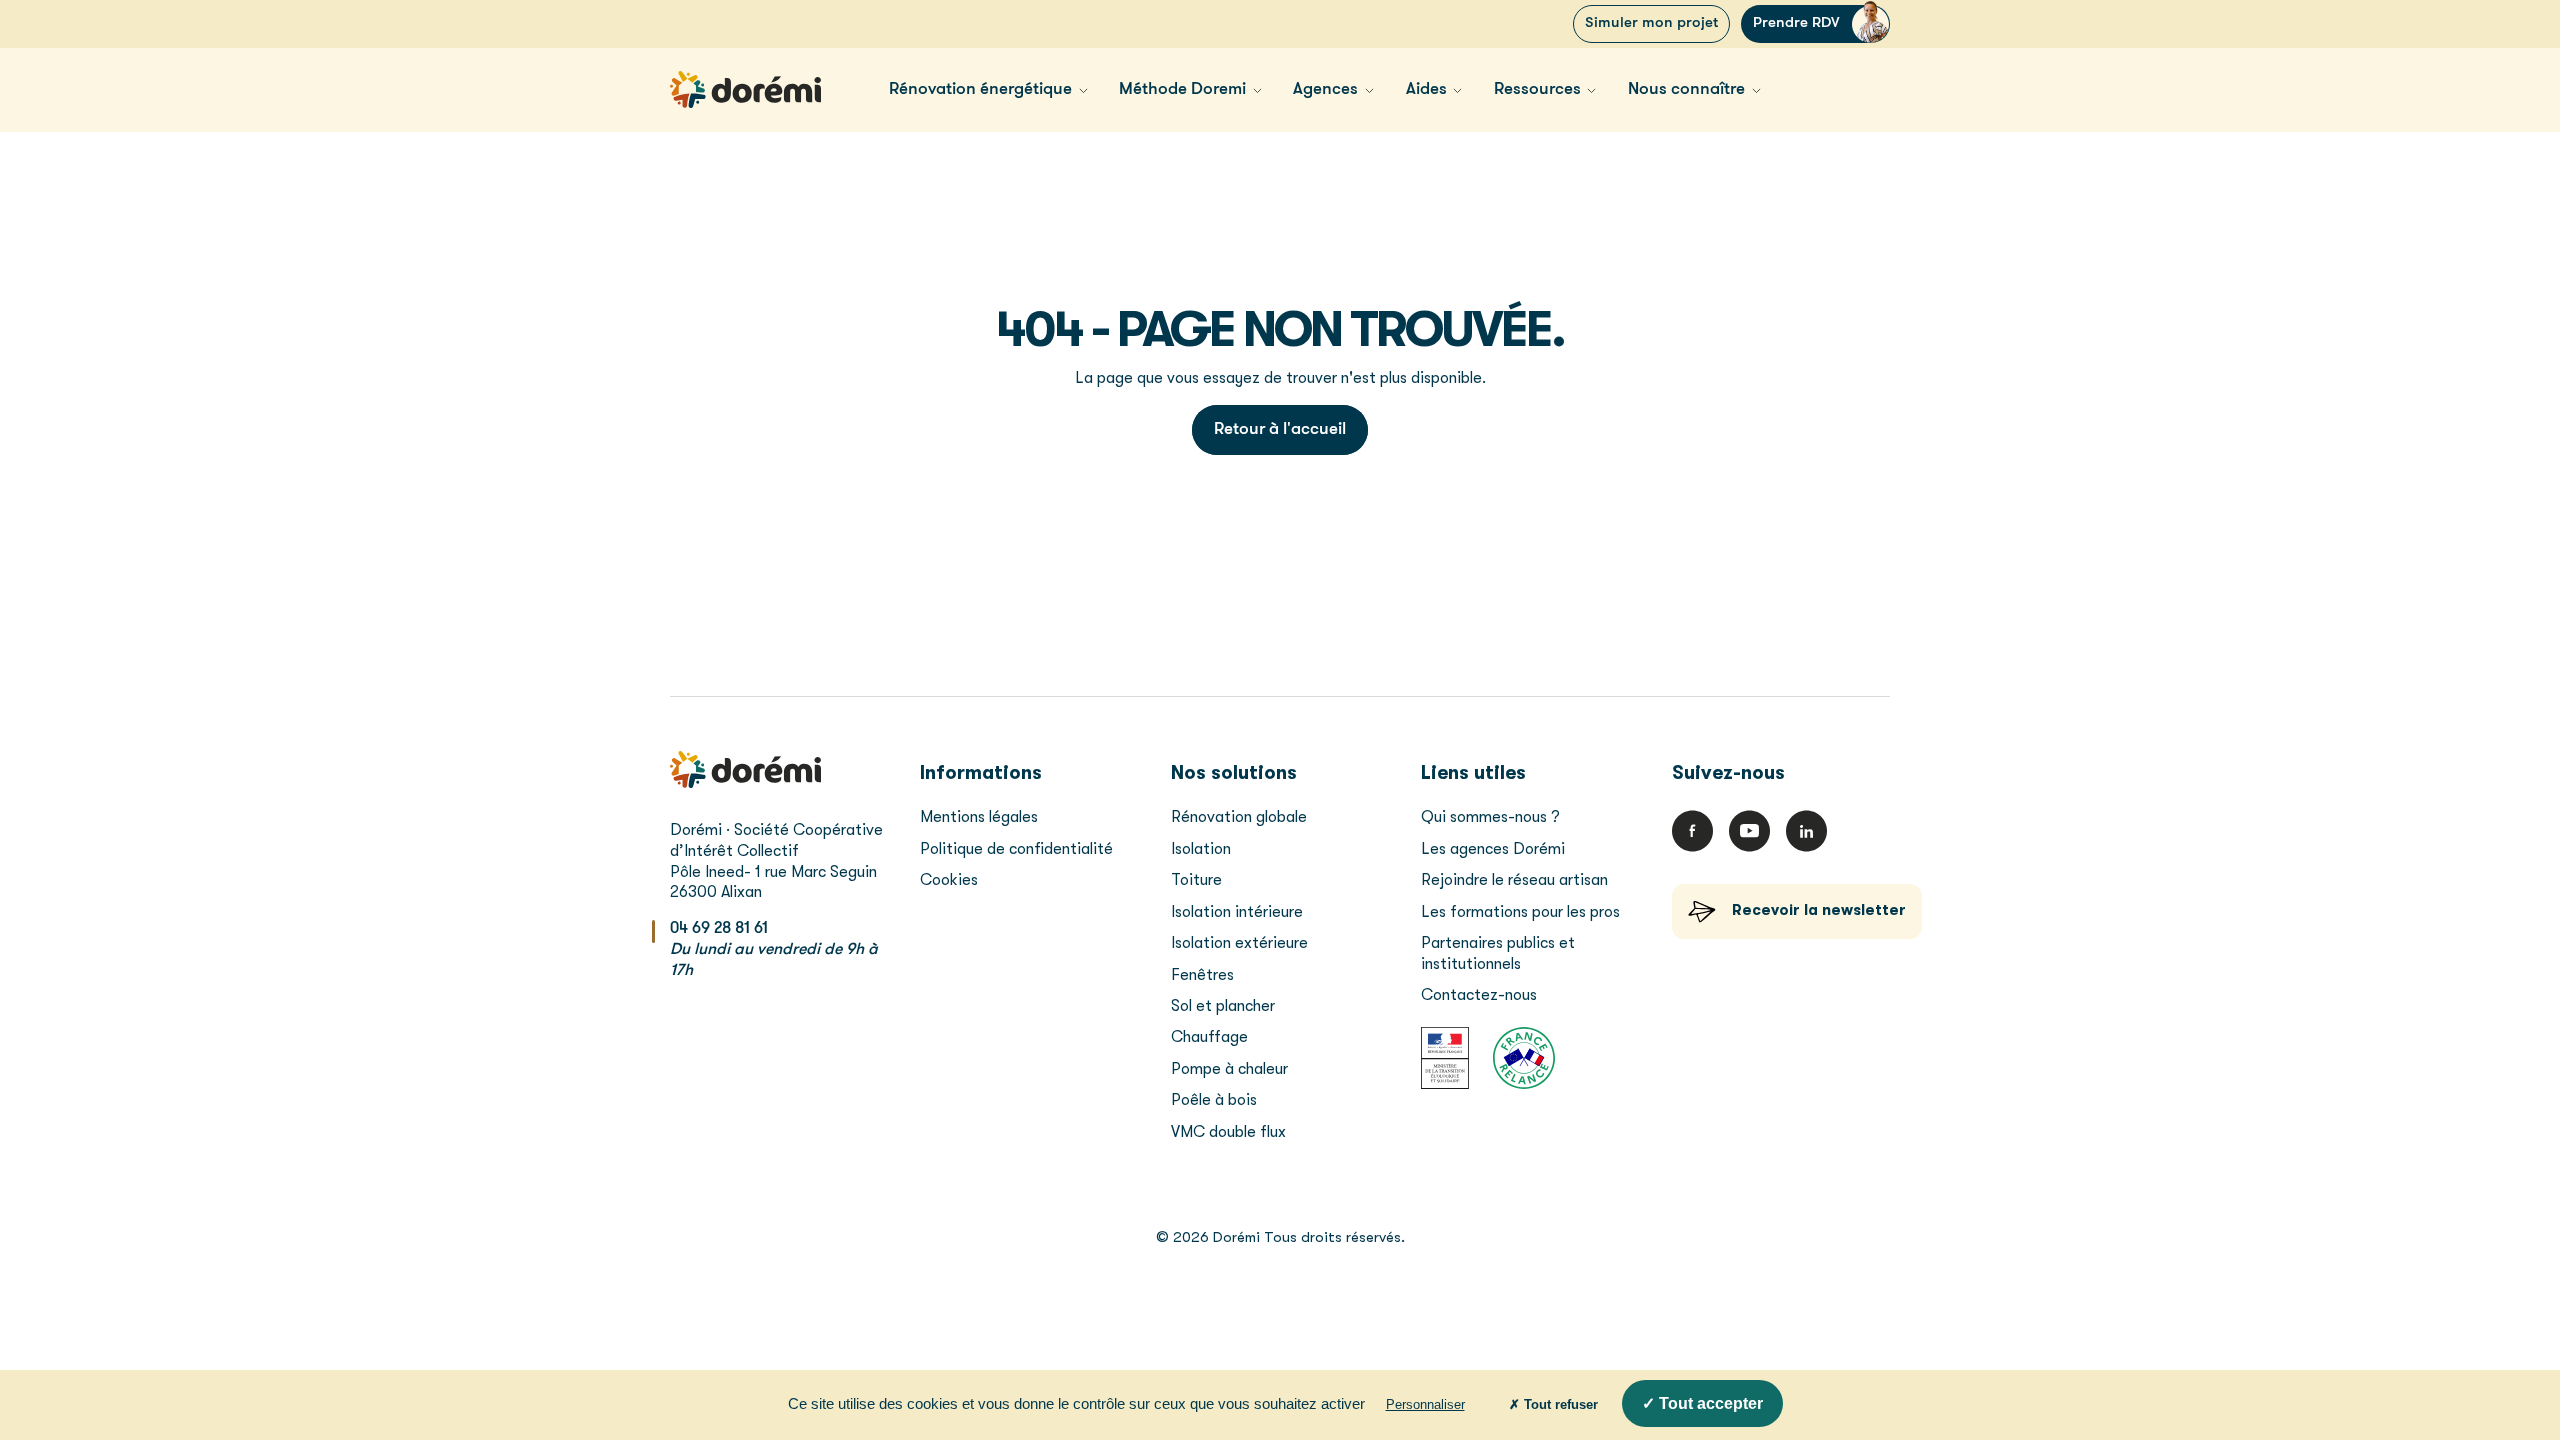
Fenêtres (1202, 975)
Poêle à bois (1214, 1100)
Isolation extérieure (1239, 943)
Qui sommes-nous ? (1490, 817)
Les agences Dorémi (1493, 849)
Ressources (1537, 89)
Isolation (1201, 849)
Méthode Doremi (1182, 89)
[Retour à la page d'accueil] (745, 89)
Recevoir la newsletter (1819, 910)
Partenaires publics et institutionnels (1498, 953)
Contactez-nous (1479, 995)
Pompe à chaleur (1229, 1069)
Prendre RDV (1796, 23)
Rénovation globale (1239, 817)
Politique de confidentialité (1016, 849)
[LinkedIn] (1806, 831)
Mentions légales (979, 817)
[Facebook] (1692, 831)
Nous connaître (1686, 89)
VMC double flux (1228, 1132)
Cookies (949, 880)
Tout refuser (1559, 1404)
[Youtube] (1749, 831)
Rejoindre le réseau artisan (1514, 880)
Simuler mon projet (1651, 23)
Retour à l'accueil (1280, 429)
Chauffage (1209, 1037)
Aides (1426, 89)
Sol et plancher (1223, 1006)
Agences (1325, 89)
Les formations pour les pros (1522, 912)
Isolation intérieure (1237, 912)
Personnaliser (1425, 1404)
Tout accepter (1709, 1403)
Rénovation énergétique (980, 89)
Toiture (1196, 880)
